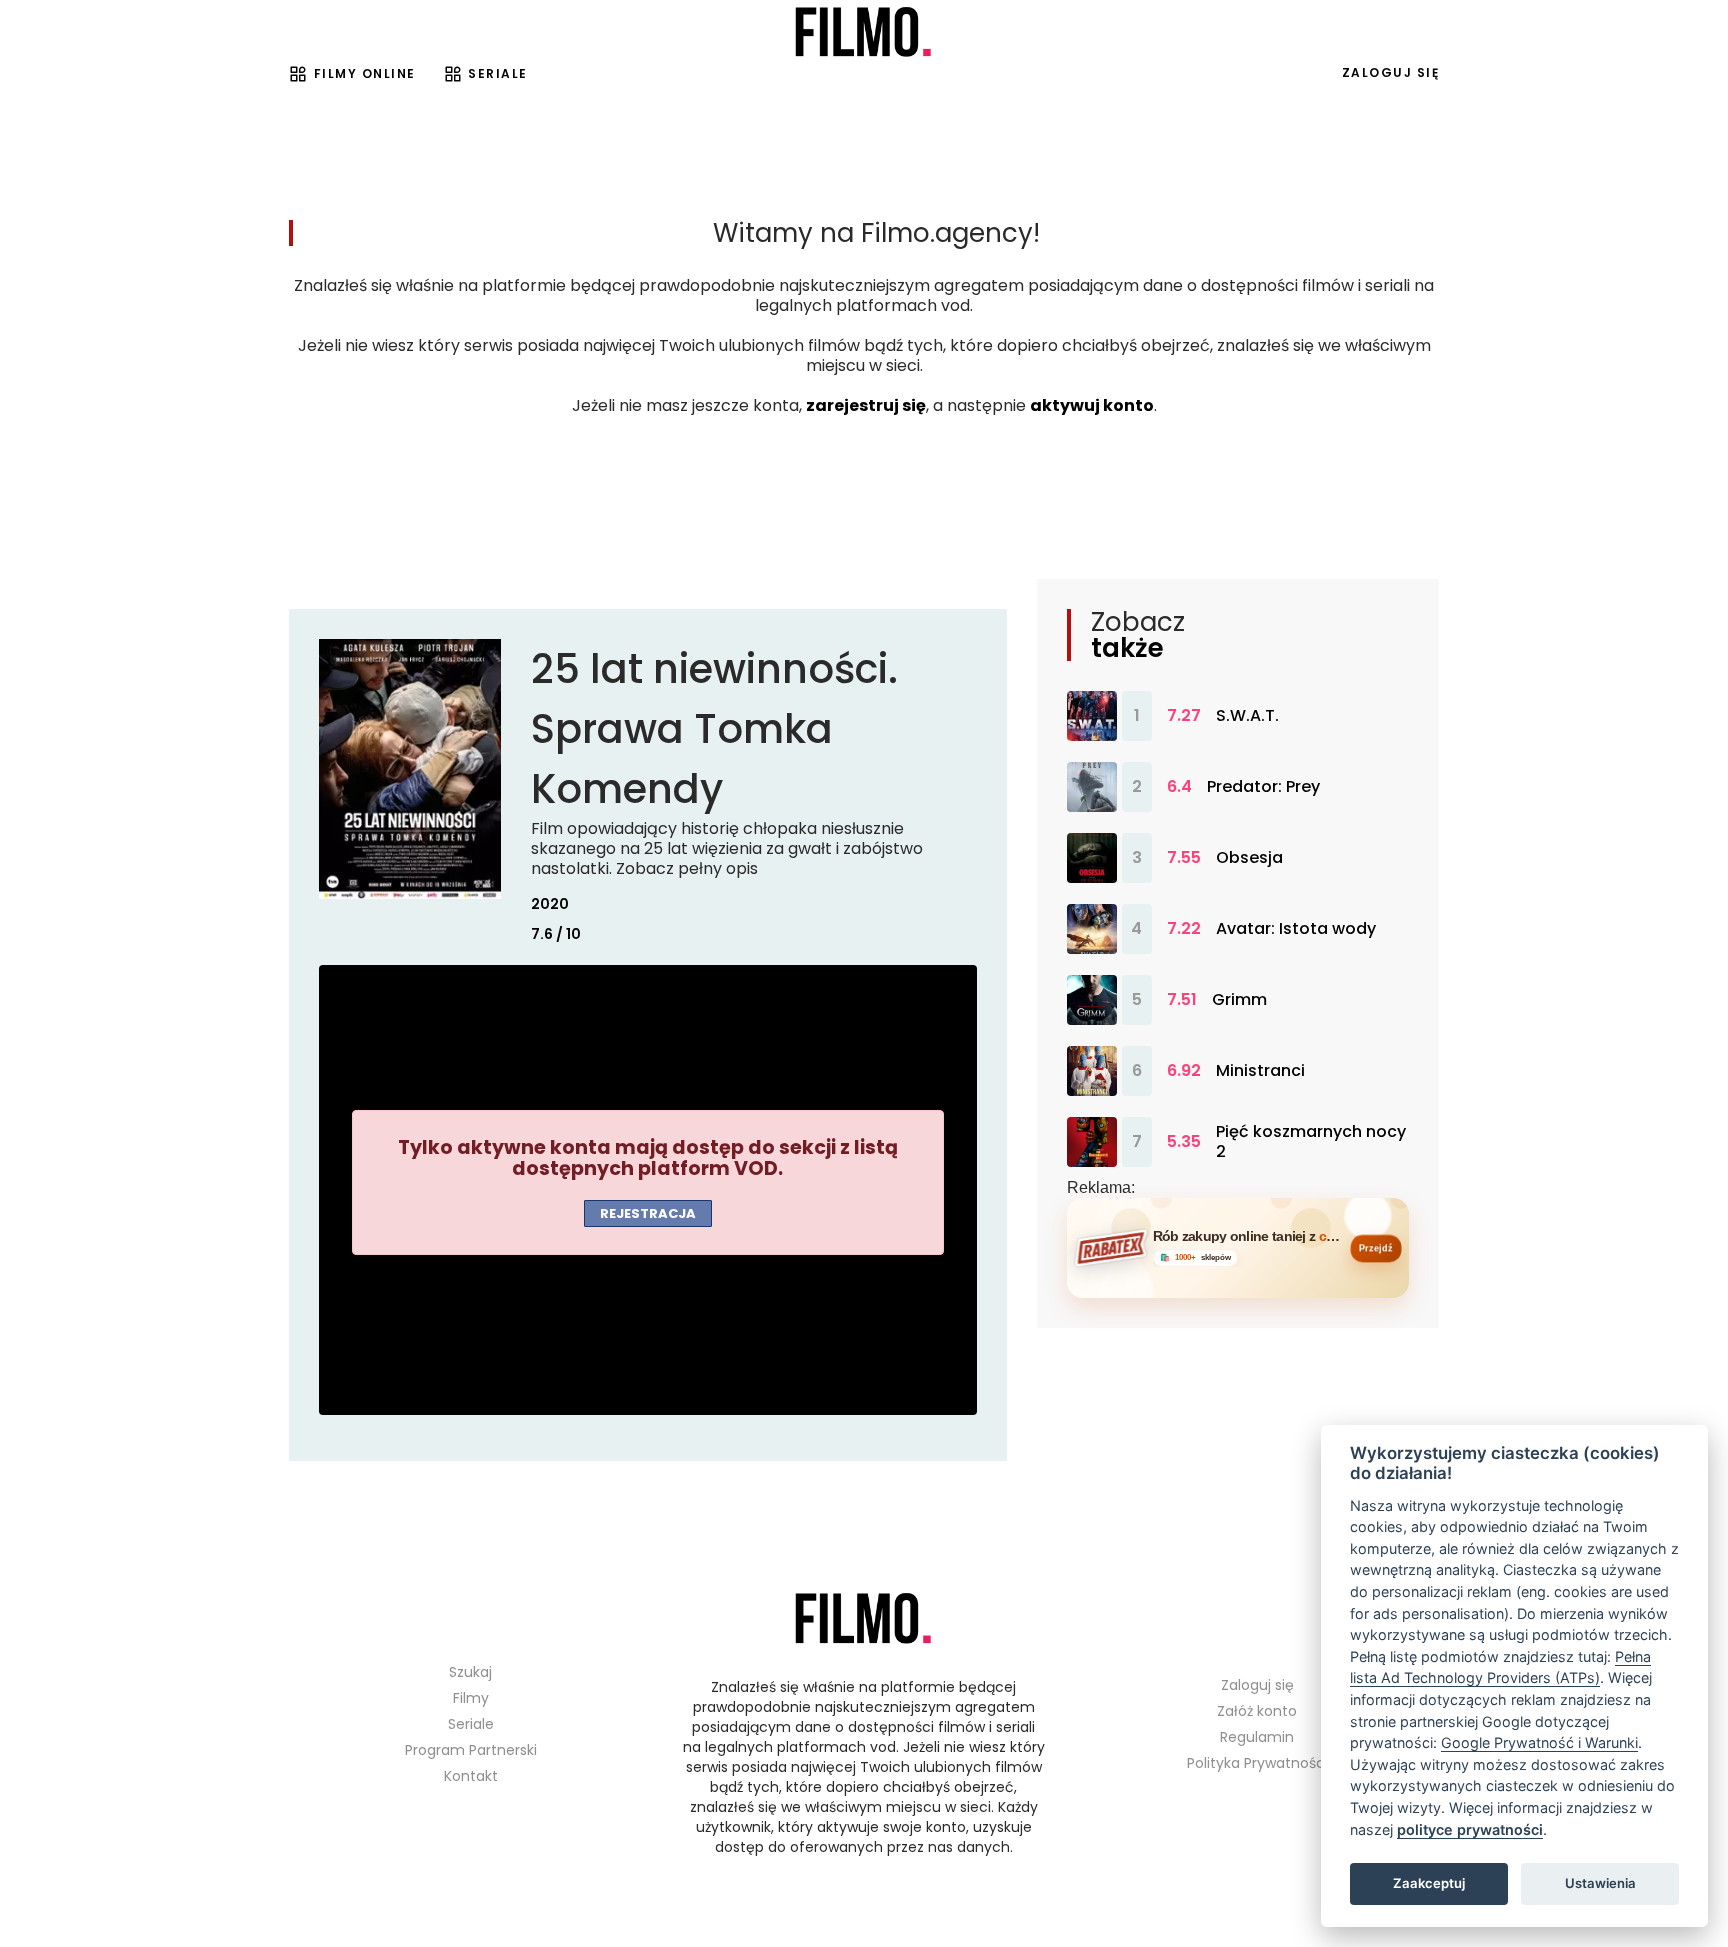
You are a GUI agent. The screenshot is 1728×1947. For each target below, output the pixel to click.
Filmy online (365, 73)
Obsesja (1249, 858)
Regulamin (1257, 1737)
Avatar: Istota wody (1296, 929)
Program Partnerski (471, 1750)
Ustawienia (1600, 1883)
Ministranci (1260, 1071)
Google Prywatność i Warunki (1539, 1742)
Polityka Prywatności (1257, 1763)
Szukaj (470, 1672)
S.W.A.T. (1247, 716)
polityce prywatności (1470, 1829)
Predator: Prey (1263, 787)
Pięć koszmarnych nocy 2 (1311, 1142)
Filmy (471, 1698)
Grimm (1239, 1000)
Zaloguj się (1391, 72)
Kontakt (471, 1776)
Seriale (498, 73)
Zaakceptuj (1429, 1883)
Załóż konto (1257, 1711)
